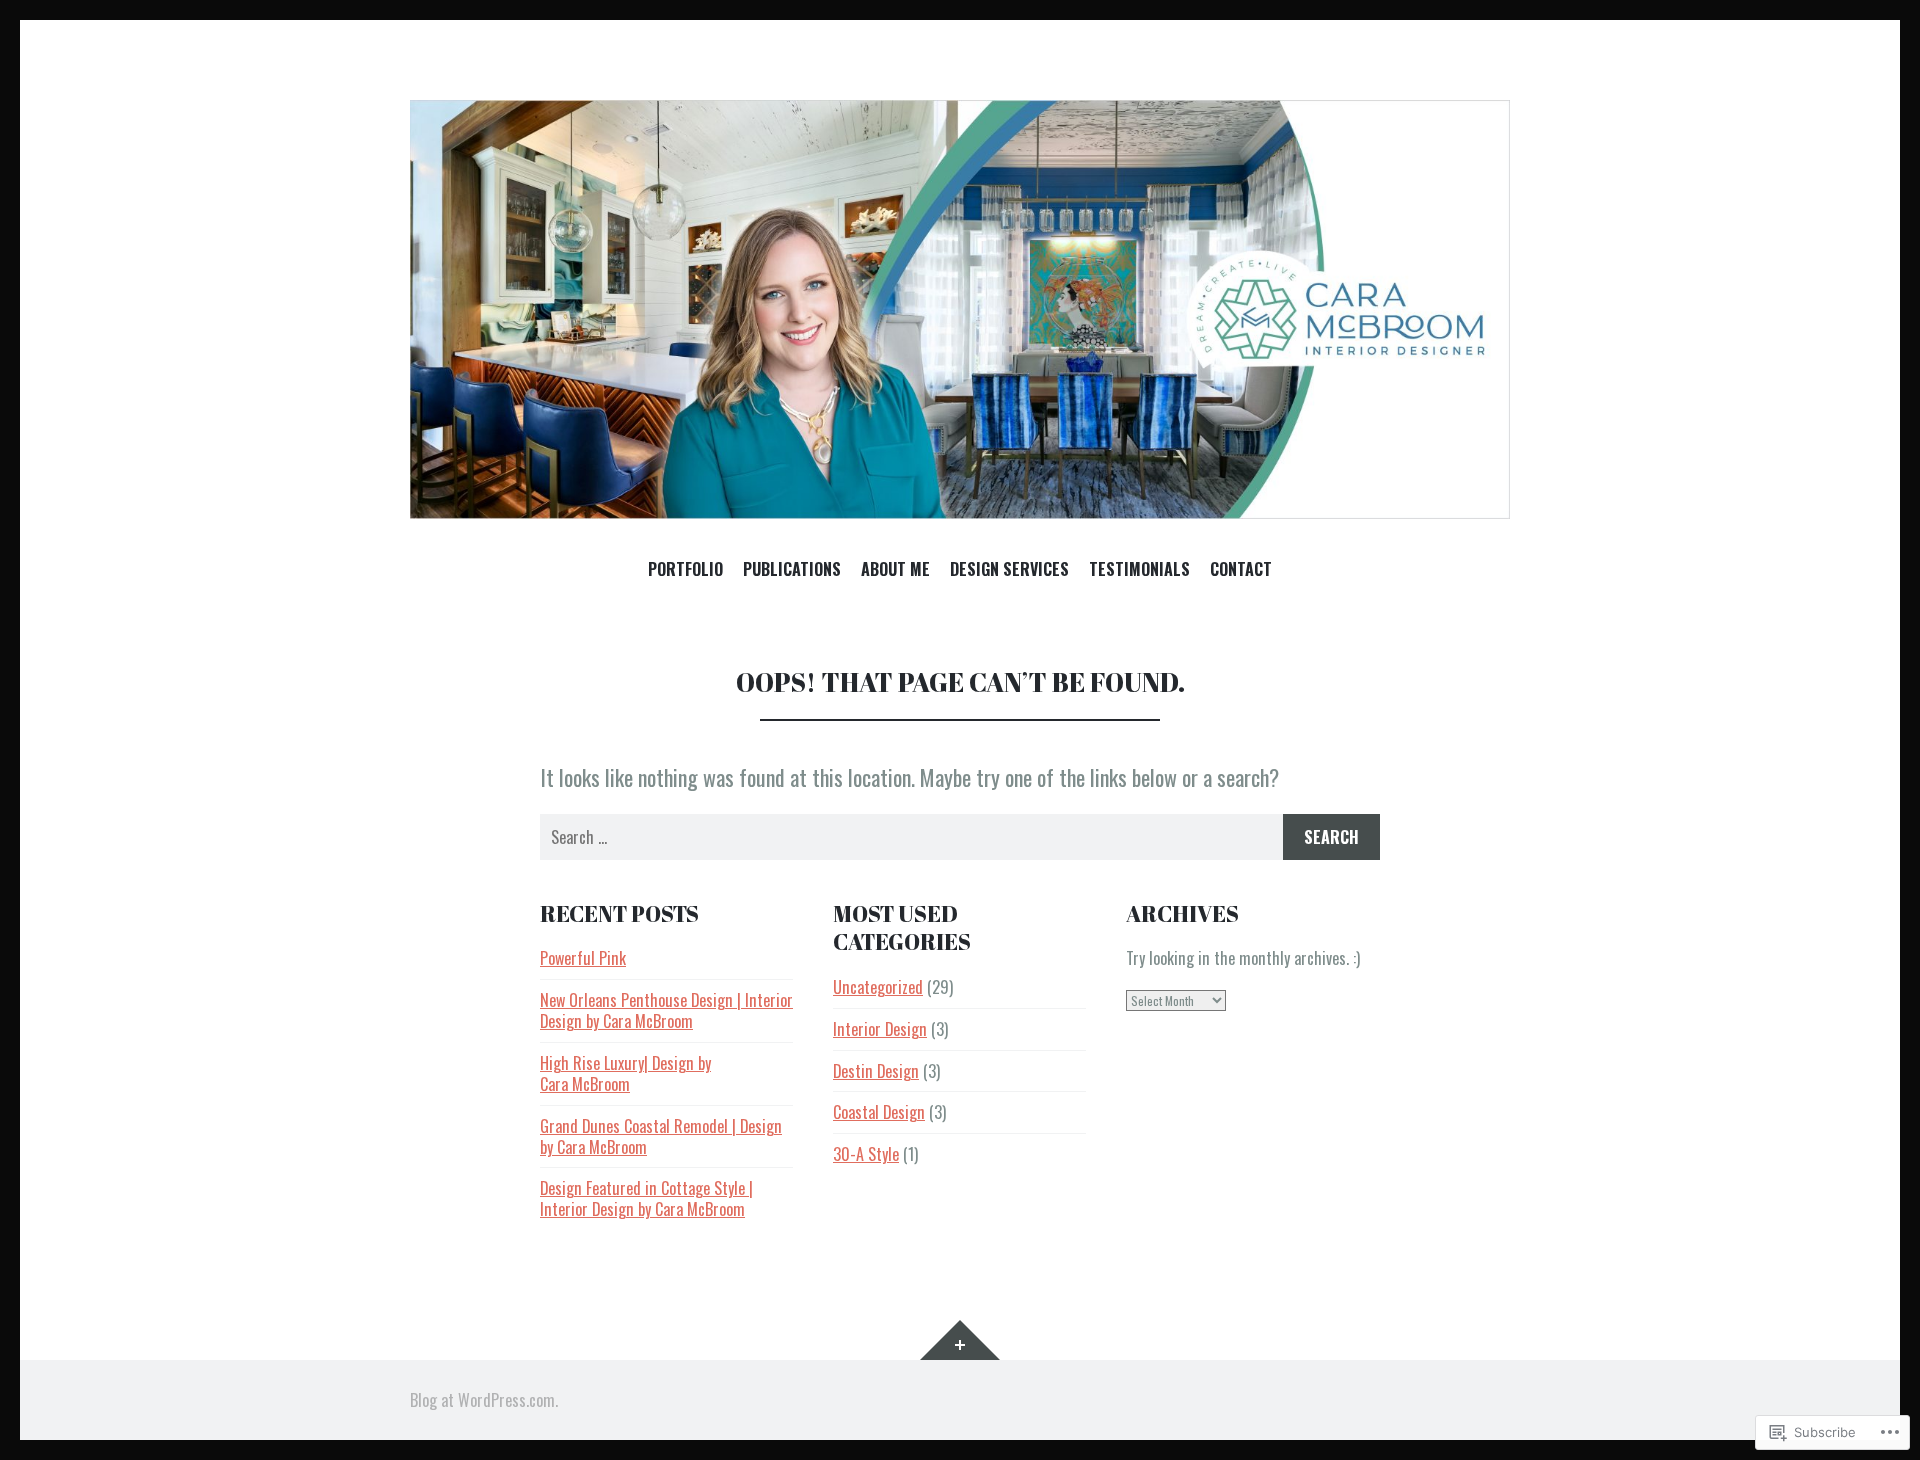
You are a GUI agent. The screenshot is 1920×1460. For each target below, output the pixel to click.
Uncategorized (878, 987)
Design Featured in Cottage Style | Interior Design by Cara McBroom (646, 1198)
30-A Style (866, 1154)
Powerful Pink (583, 958)
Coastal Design (879, 1112)
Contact (1241, 570)
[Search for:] (960, 837)
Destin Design (876, 1071)
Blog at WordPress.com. (484, 1400)
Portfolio (685, 570)
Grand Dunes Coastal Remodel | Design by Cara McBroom (661, 1136)
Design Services (1009, 570)
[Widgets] (960, 1340)
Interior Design (880, 1029)
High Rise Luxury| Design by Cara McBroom (625, 1073)
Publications (792, 570)
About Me (895, 570)
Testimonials (1139, 570)
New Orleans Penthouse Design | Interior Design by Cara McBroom (666, 1010)
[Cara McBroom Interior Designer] (960, 309)
